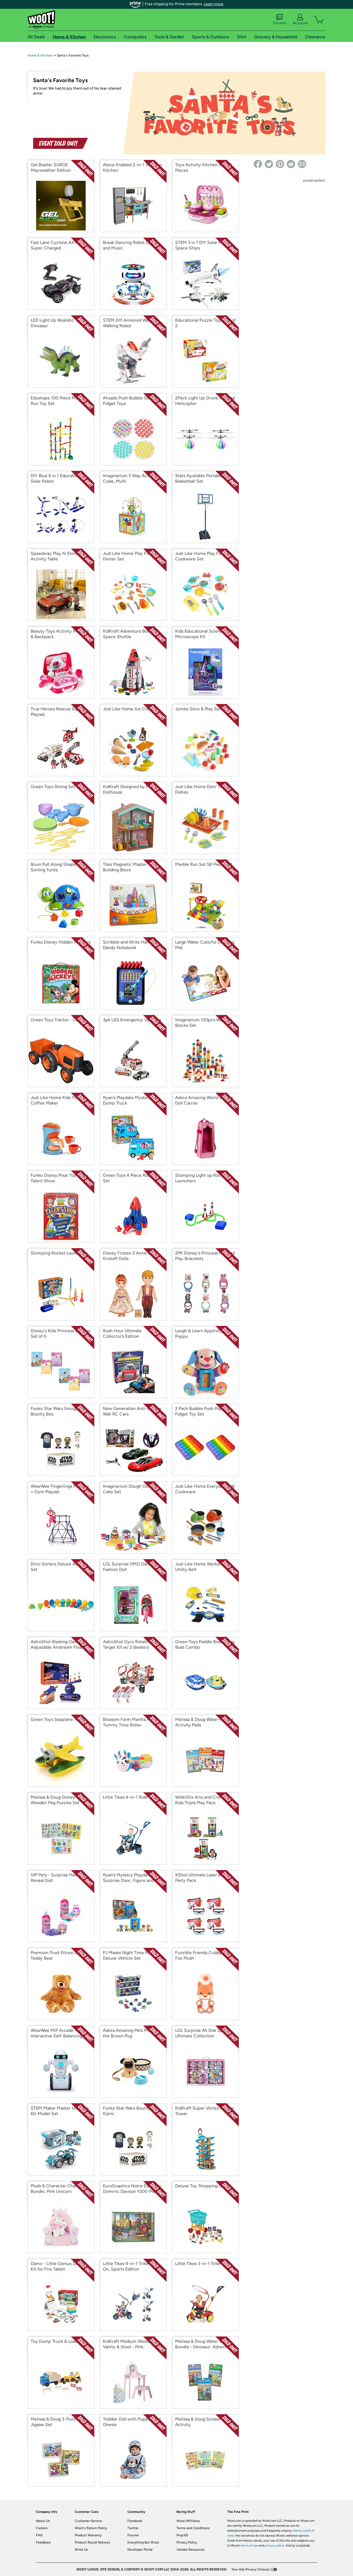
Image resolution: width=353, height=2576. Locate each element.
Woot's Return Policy (91, 2528)
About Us (43, 2521)
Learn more (214, 4)
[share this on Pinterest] (280, 164)
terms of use (249, 2546)
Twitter (133, 2528)
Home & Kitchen (40, 55)
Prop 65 (182, 2535)
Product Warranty (88, 2535)
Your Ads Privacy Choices (251, 2569)
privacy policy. (275, 2546)
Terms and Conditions (193, 2528)
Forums (279, 23)
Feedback (43, 2542)
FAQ (39, 2535)
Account (300, 23)
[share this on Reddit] (291, 164)
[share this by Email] (302, 164)
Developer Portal (140, 2550)
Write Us (81, 2550)
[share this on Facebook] (258, 164)
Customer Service (88, 2521)
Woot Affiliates (188, 2521)
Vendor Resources (191, 2550)
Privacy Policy (187, 2542)
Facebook (135, 2521)
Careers (42, 2528)
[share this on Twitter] (269, 164)
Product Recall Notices (92, 2542)
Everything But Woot (143, 2542)
